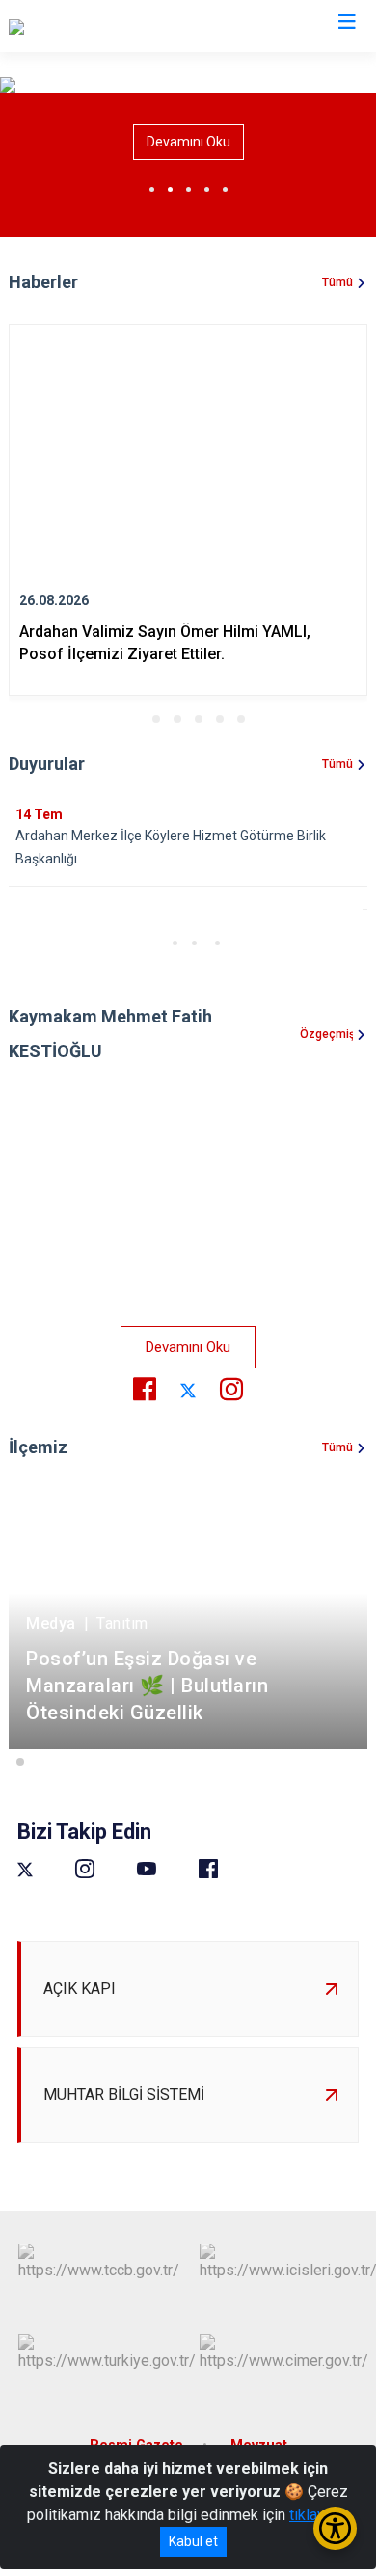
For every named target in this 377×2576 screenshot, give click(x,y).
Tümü (337, 282)
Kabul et (193, 2541)
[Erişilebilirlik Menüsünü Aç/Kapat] (335, 2528)
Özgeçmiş (326, 1034)
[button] (135, 719)
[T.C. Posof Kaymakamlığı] (92, 26)
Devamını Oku (188, 142)
